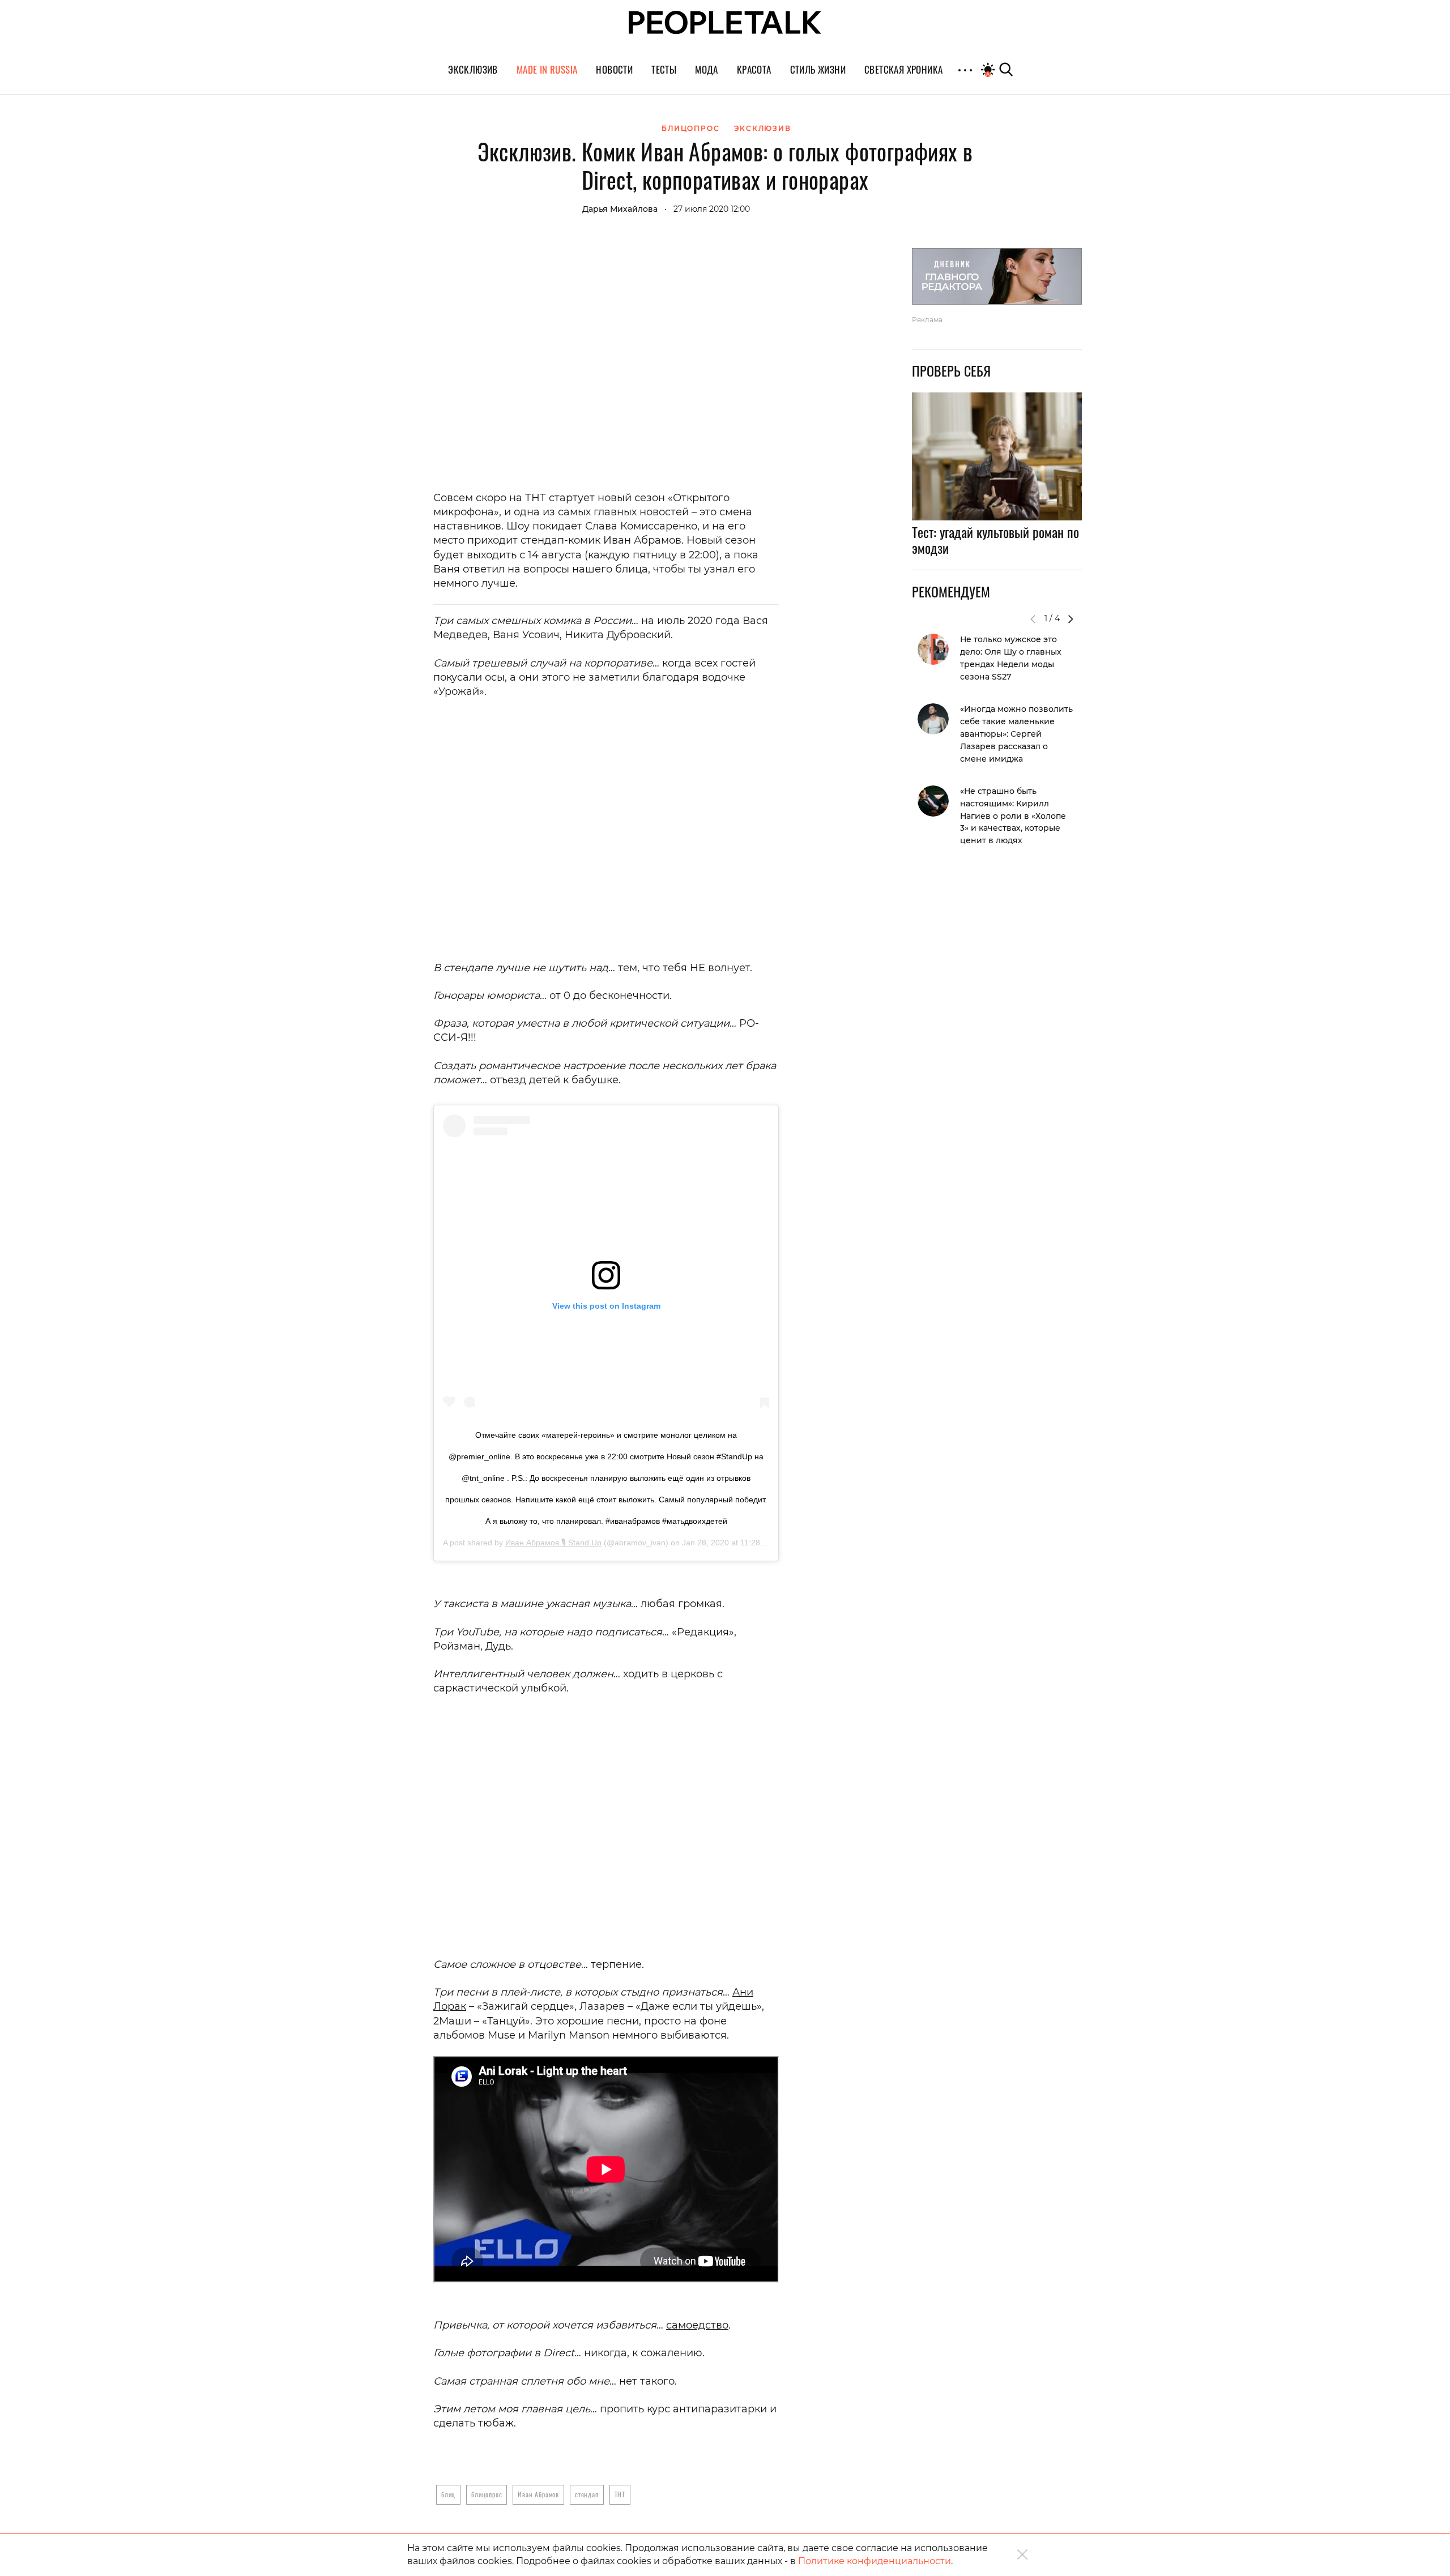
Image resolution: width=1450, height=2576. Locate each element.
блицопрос (487, 2494)
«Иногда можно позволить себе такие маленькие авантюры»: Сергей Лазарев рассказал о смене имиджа (1016, 734)
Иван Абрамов (538, 2494)
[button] (1071, 619)
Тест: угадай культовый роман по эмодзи (995, 540)
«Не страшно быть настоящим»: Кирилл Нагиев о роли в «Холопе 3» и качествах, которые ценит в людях (1013, 816)
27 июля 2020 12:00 (712, 209)
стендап (587, 2494)
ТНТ (620, 2494)
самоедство (697, 2325)
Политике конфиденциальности (875, 2561)
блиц (448, 2494)
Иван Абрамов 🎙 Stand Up (553, 1543)
